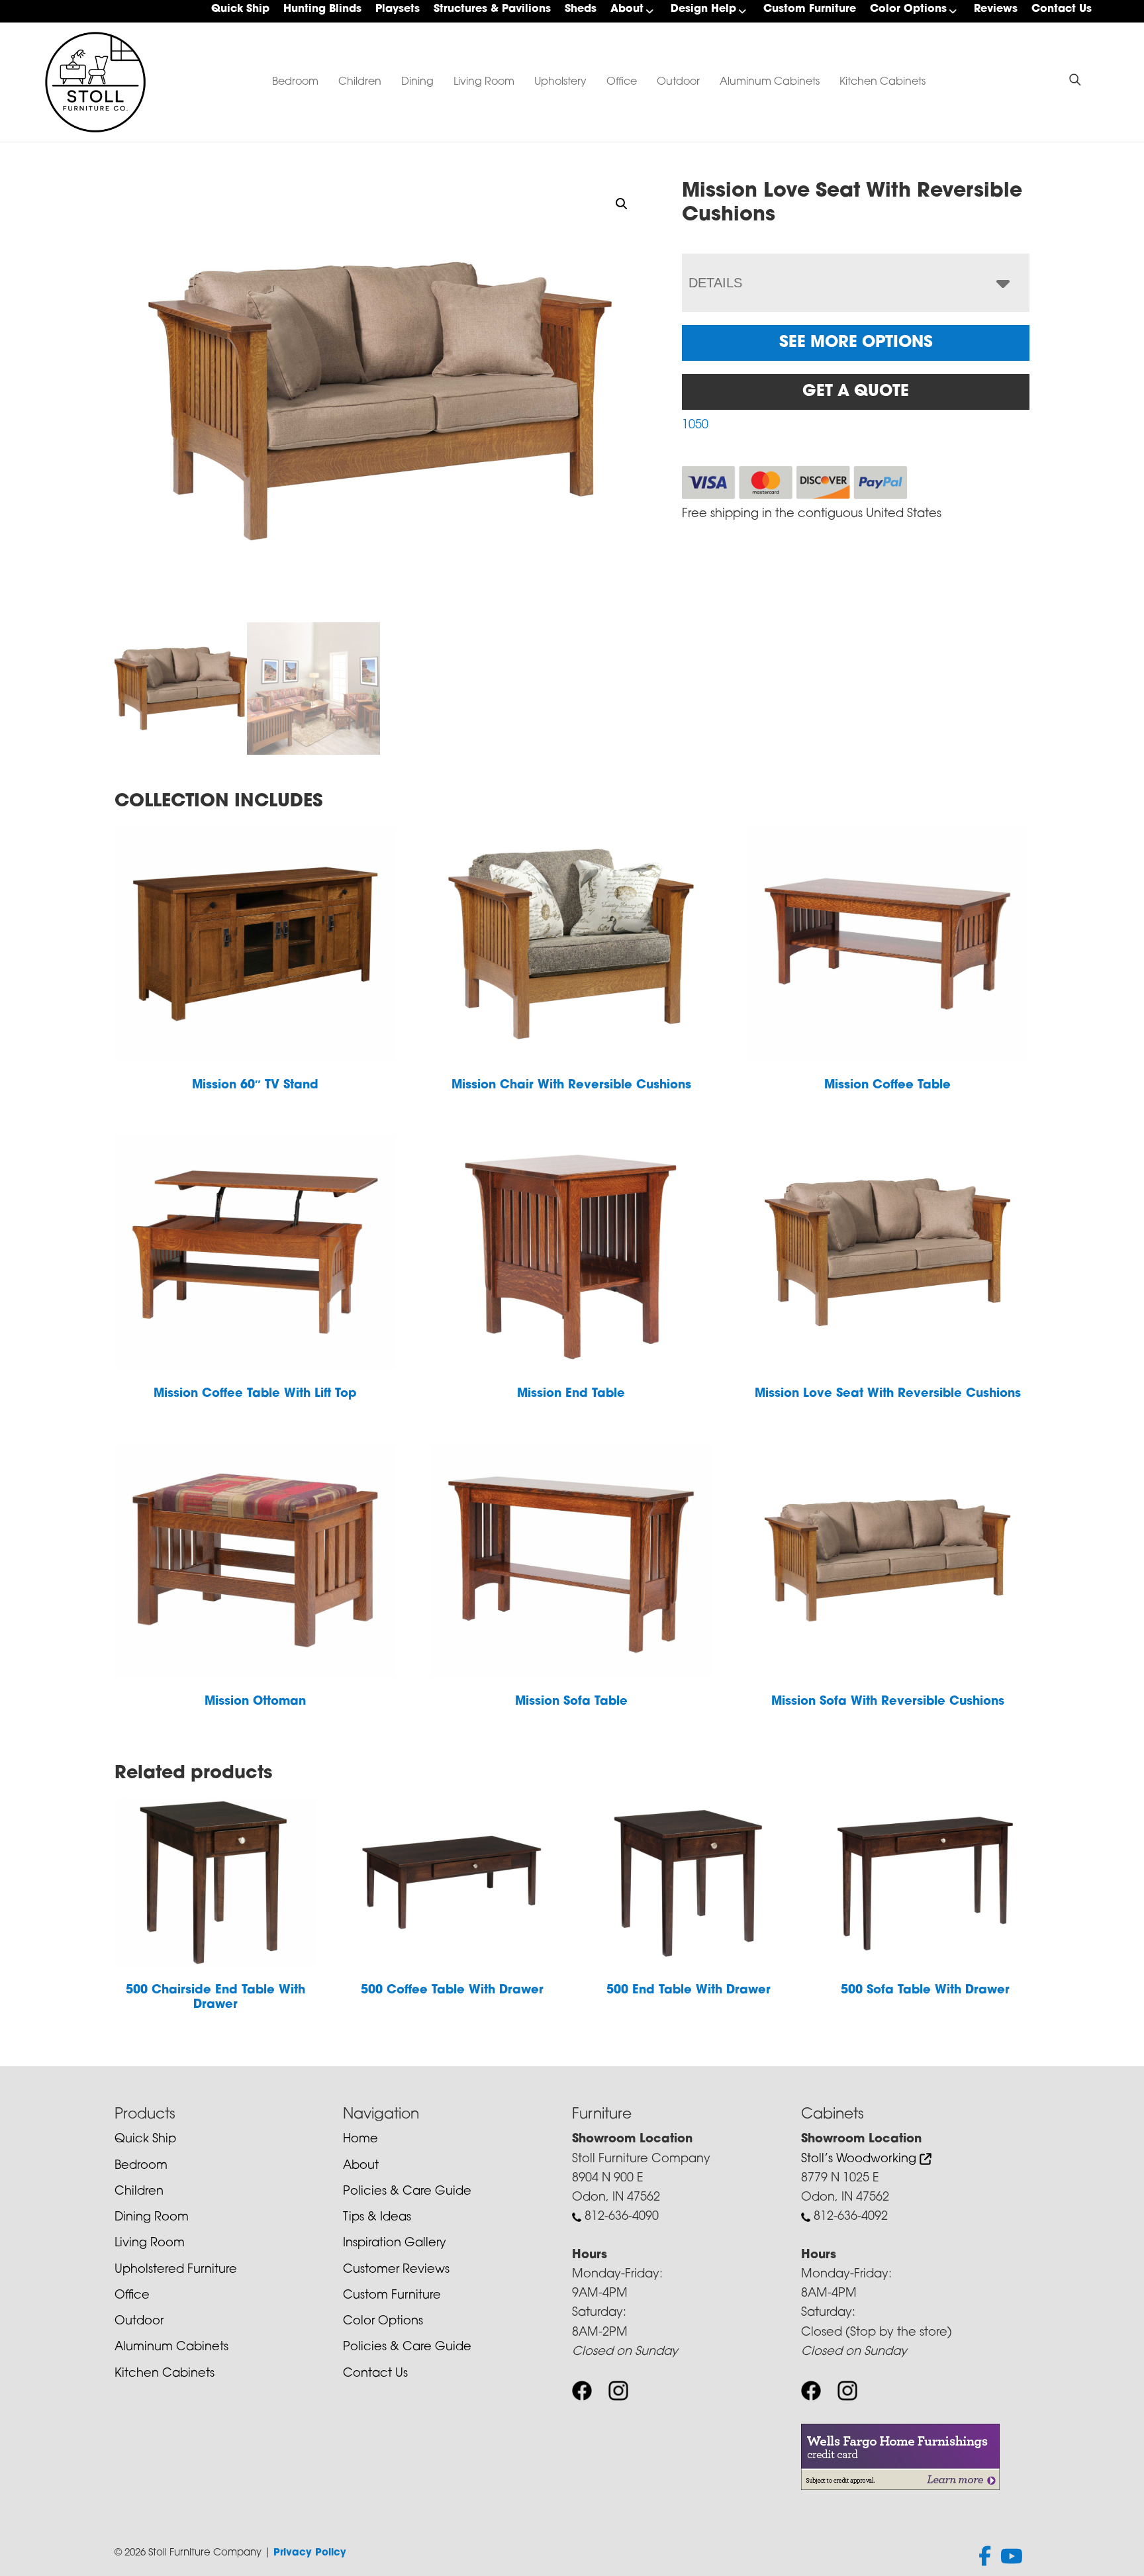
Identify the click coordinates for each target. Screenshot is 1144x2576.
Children (360, 82)
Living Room (484, 82)
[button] (622, 204)
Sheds (581, 9)
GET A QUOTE (856, 392)
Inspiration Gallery (395, 2244)
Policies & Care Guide (407, 2192)
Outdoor (678, 82)
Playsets (398, 9)
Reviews (996, 9)
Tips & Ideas (377, 2218)
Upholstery (560, 82)
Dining (417, 82)
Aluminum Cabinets (770, 82)
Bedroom (295, 82)
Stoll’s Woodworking (860, 2160)
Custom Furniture (810, 9)
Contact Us (1062, 9)
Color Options (908, 9)
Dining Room (152, 2218)
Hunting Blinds (322, 9)
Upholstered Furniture (176, 2270)
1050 (695, 426)
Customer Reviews (396, 2270)
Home (360, 2140)
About (627, 9)
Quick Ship (240, 9)
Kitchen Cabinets (882, 82)
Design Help (703, 9)
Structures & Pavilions (492, 9)
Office (622, 82)
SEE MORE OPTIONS (856, 343)
